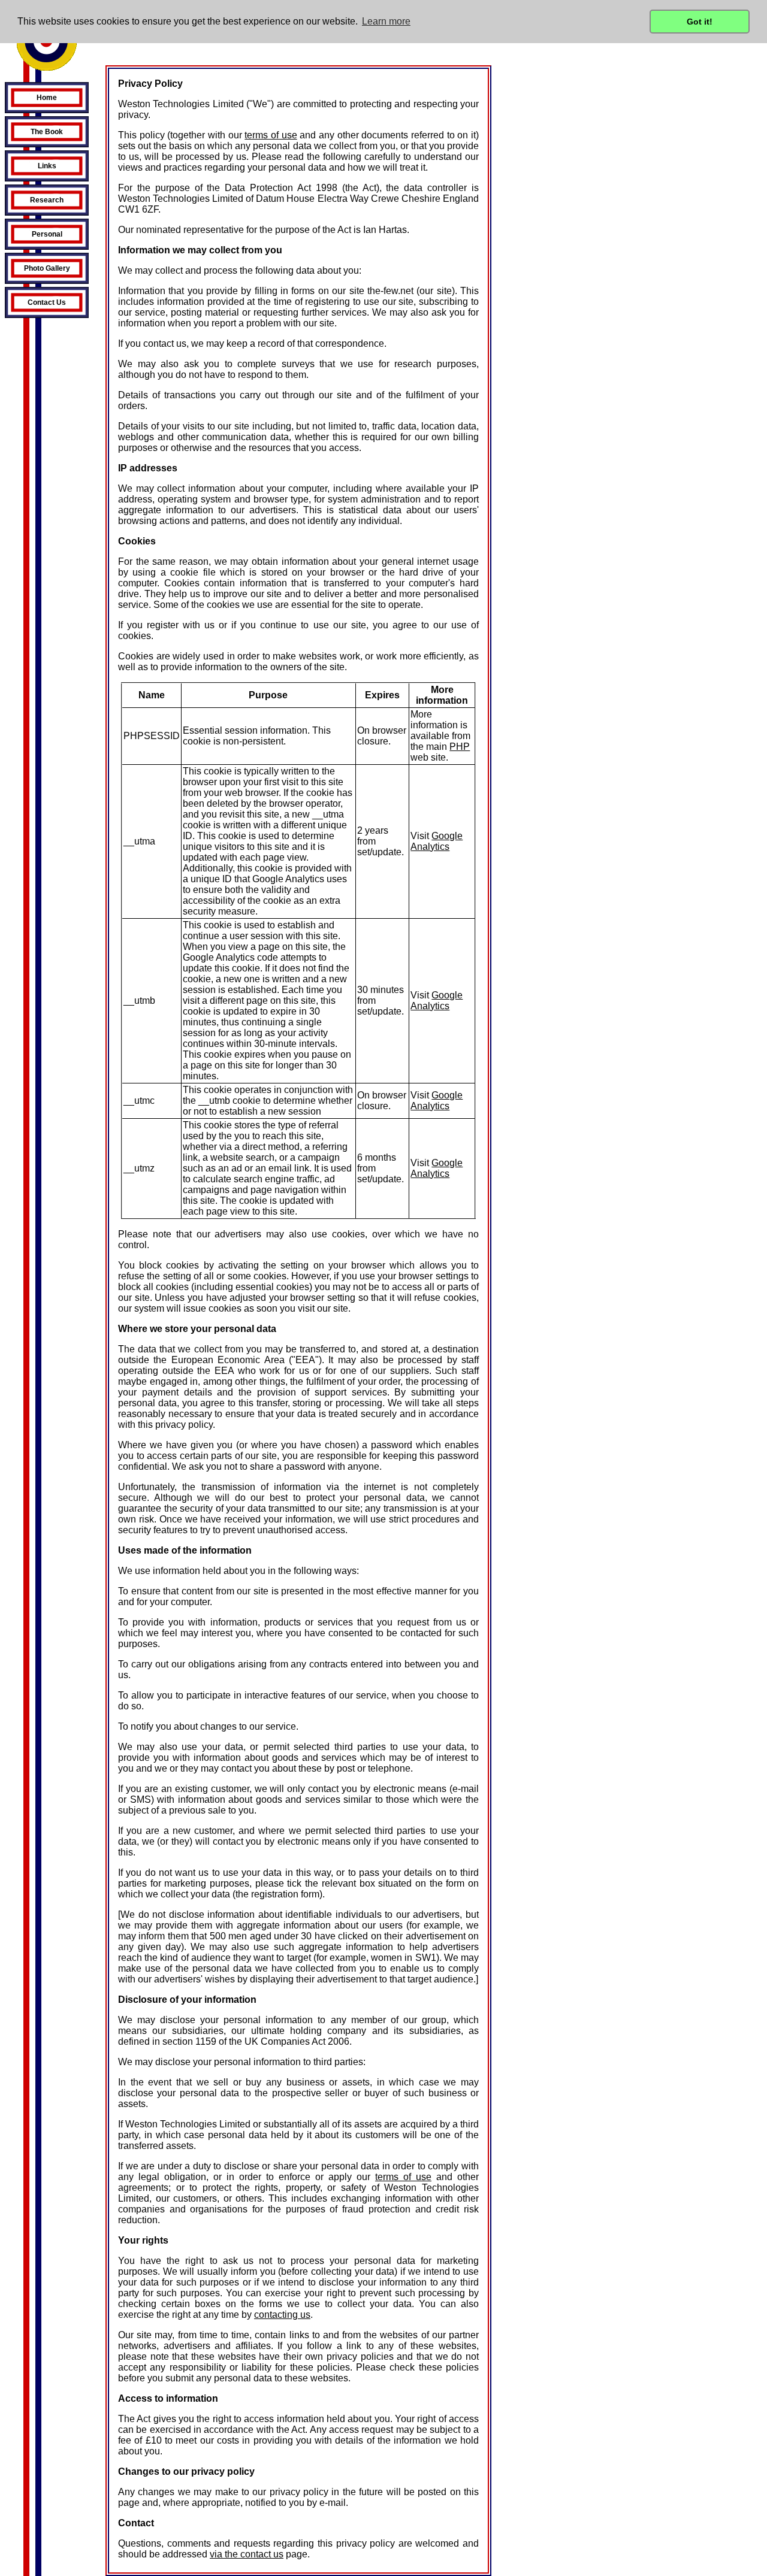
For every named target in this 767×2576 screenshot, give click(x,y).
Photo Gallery (47, 268)
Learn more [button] (386, 21)
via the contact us (247, 2554)
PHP (460, 747)
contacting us (282, 2315)
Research (47, 200)
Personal (47, 234)
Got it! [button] (700, 22)
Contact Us (47, 302)
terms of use (271, 135)
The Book (47, 132)
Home (47, 98)
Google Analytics (437, 841)
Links (47, 166)
